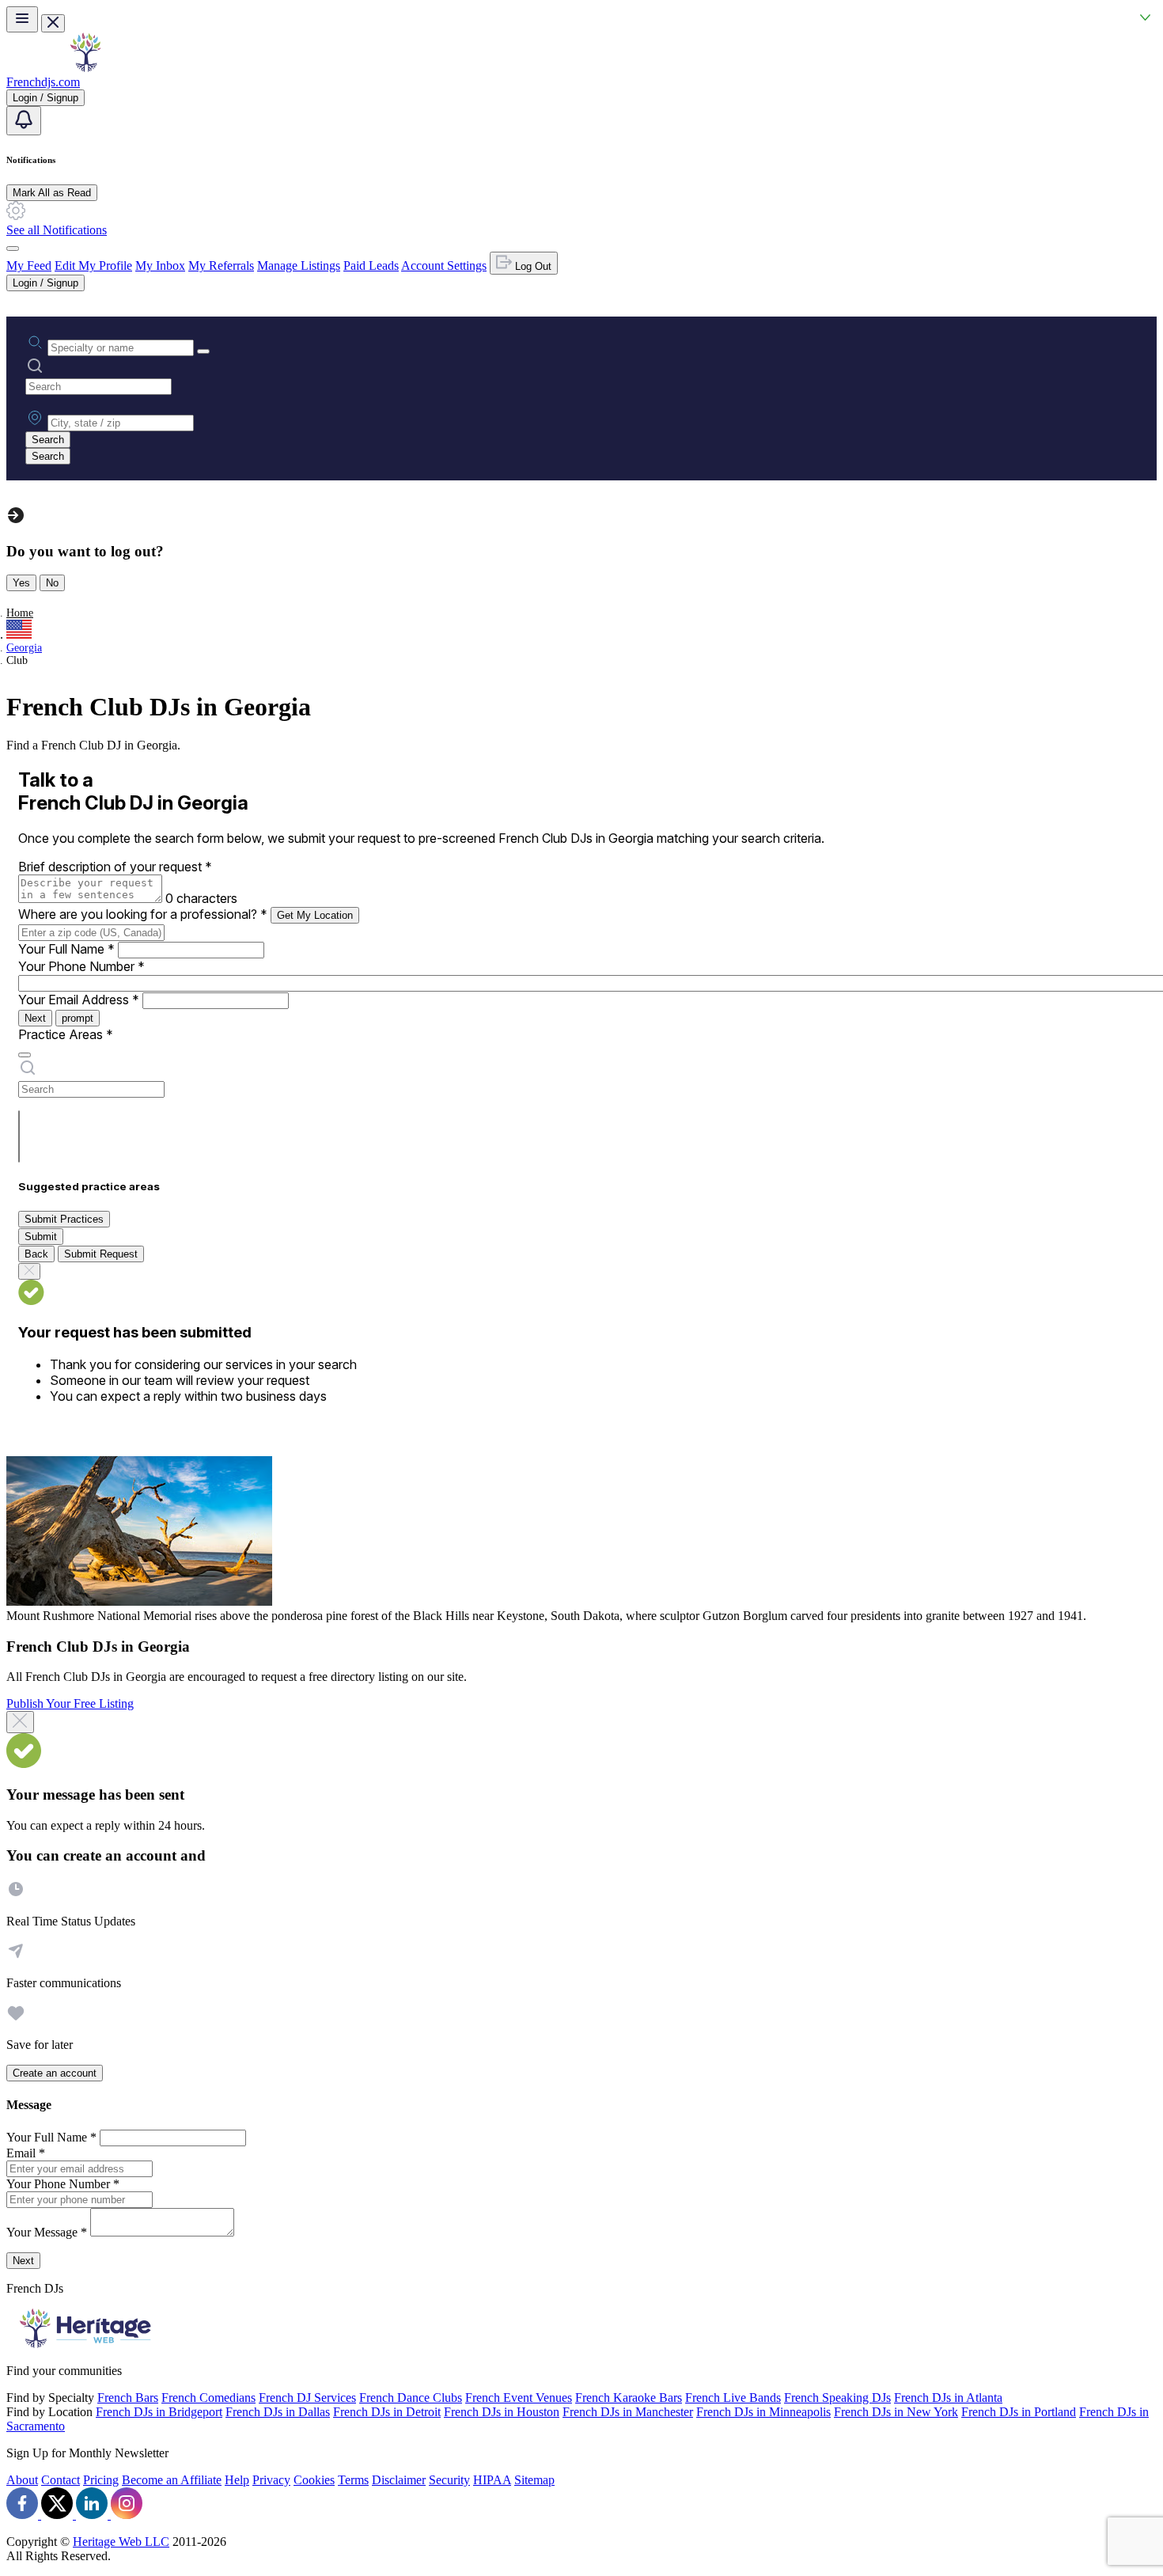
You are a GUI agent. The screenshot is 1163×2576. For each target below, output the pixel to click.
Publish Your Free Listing (70, 1703)
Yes (21, 583)
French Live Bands (733, 2398)
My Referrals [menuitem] (221, 266)
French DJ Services (307, 2398)
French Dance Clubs (411, 2398)
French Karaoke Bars (629, 2398)
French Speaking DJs (837, 2398)
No (52, 583)
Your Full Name (66, 949)
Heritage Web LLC (121, 2542)
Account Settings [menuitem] (444, 266)
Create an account (55, 2073)
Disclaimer (399, 2480)
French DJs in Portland (1019, 2412)
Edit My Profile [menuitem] (93, 266)
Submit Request (101, 1254)
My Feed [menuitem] (29, 266)
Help (237, 2480)
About (22, 2480)
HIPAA (492, 2480)
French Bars (128, 2398)
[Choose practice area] (25, 1055)
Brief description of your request (115, 867)
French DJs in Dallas (278, 2412)
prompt (78, 1018)
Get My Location (315, 915)
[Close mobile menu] (53, 23)
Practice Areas (66, 1034)
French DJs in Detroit (387, 2412)
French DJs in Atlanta (948, 2398)
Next (35, 1018)
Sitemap (534, 2480)
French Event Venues (519, 2398)
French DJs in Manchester (628, 2412)
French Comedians (208, 2398)
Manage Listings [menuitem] (299, 266)
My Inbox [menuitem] (160, 266)
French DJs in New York (896, 2412)
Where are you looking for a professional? (143, 914)
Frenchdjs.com (43, 82)
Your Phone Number (81, 966)
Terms (353, 2480)
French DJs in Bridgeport (159, 2412)
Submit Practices (64, 1219)
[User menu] (13, 248)
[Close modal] (20, 1722)
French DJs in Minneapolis (763, 2412)
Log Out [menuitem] (532, 266)
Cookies (314, 2480)
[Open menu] (22, 19)
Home (20, 613)
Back (36, 1254)
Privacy (271, 2480)
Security (449, 2480)
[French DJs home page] (85, 68)
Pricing (101, 2480)
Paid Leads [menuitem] (371, 266)
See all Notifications (57, 230)
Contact (61, 2480)
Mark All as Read (52, 193)
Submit (41, 1237)
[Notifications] (24, 121)
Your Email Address (79, 1000)
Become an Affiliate (172, 2480)
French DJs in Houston (502, 2412)
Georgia (24, 648)
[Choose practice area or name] (203, 351)
